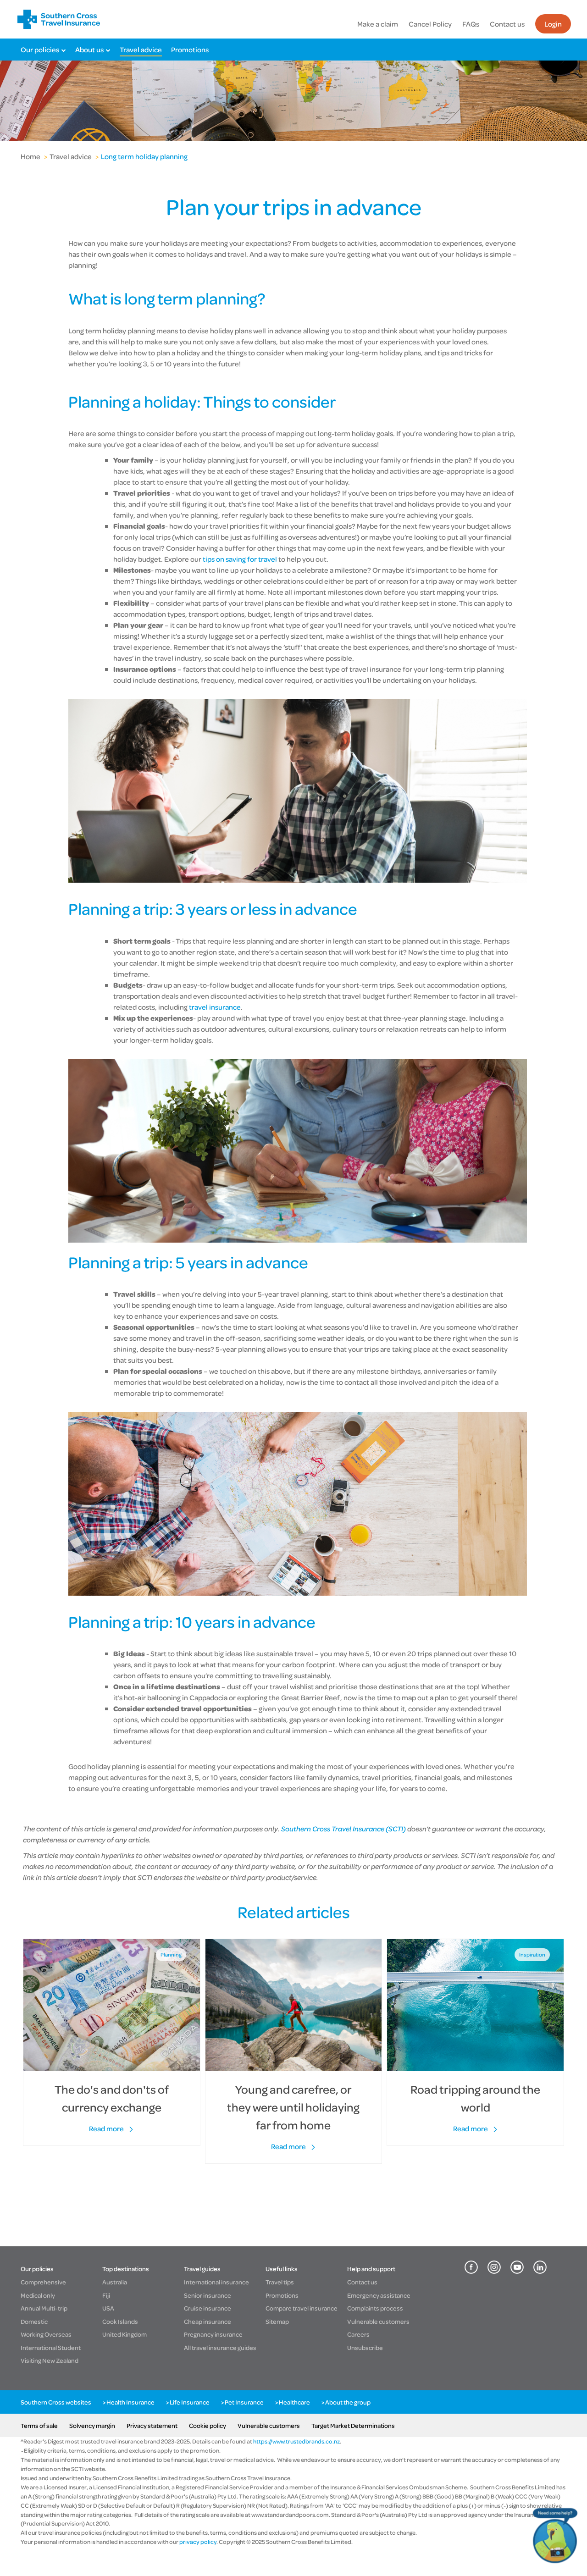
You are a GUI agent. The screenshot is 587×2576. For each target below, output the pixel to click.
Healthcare (294, 2402)
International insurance (216, 2282)
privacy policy (197, 2542)
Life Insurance (190, 2402)
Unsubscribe (365, 2347)
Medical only (38, 2295)
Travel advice (141, 50)
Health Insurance (130, 2402)
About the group (348, 2402)
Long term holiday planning (144, 156)
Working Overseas (46, 2334)
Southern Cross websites (56, 2402)
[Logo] (59, 19)
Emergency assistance (379, 2295)
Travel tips (280, 2282)
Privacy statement (152, 2425)
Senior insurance (208, 2295)
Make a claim (378, 24)
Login (553, 24)
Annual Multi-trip (44, 2308)
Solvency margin (92, 2425)
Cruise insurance (208, 2308)
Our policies (40, 50)
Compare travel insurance (302, 2308)
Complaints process (375, 2308)
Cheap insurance (208, 2321)
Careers (358, 2334)
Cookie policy (208, 2425)
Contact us (507, 24)
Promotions (190, 50)
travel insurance (214, 1007)
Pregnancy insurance (213, 2334)
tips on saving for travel (240, 559)
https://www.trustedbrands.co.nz (296, 2441)
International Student (51, 2347)
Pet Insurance (244, 2402)
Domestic (34, 2321)
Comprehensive (43, 2282)
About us (89, 50)
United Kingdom (125, 2334)
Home (30, 156)
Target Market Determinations (353, 2425)
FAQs (471, 24)
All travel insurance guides (220, 2347)
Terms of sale (39, 2425)
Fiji (106, 2295)
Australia (115, 2282)
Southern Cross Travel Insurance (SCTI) (343, 1829)
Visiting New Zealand (50, 2360)
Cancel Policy (430, 24)
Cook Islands (120, 2321)
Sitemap (277, 2321)
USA (108, 2308)
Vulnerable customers (378, 2321)
